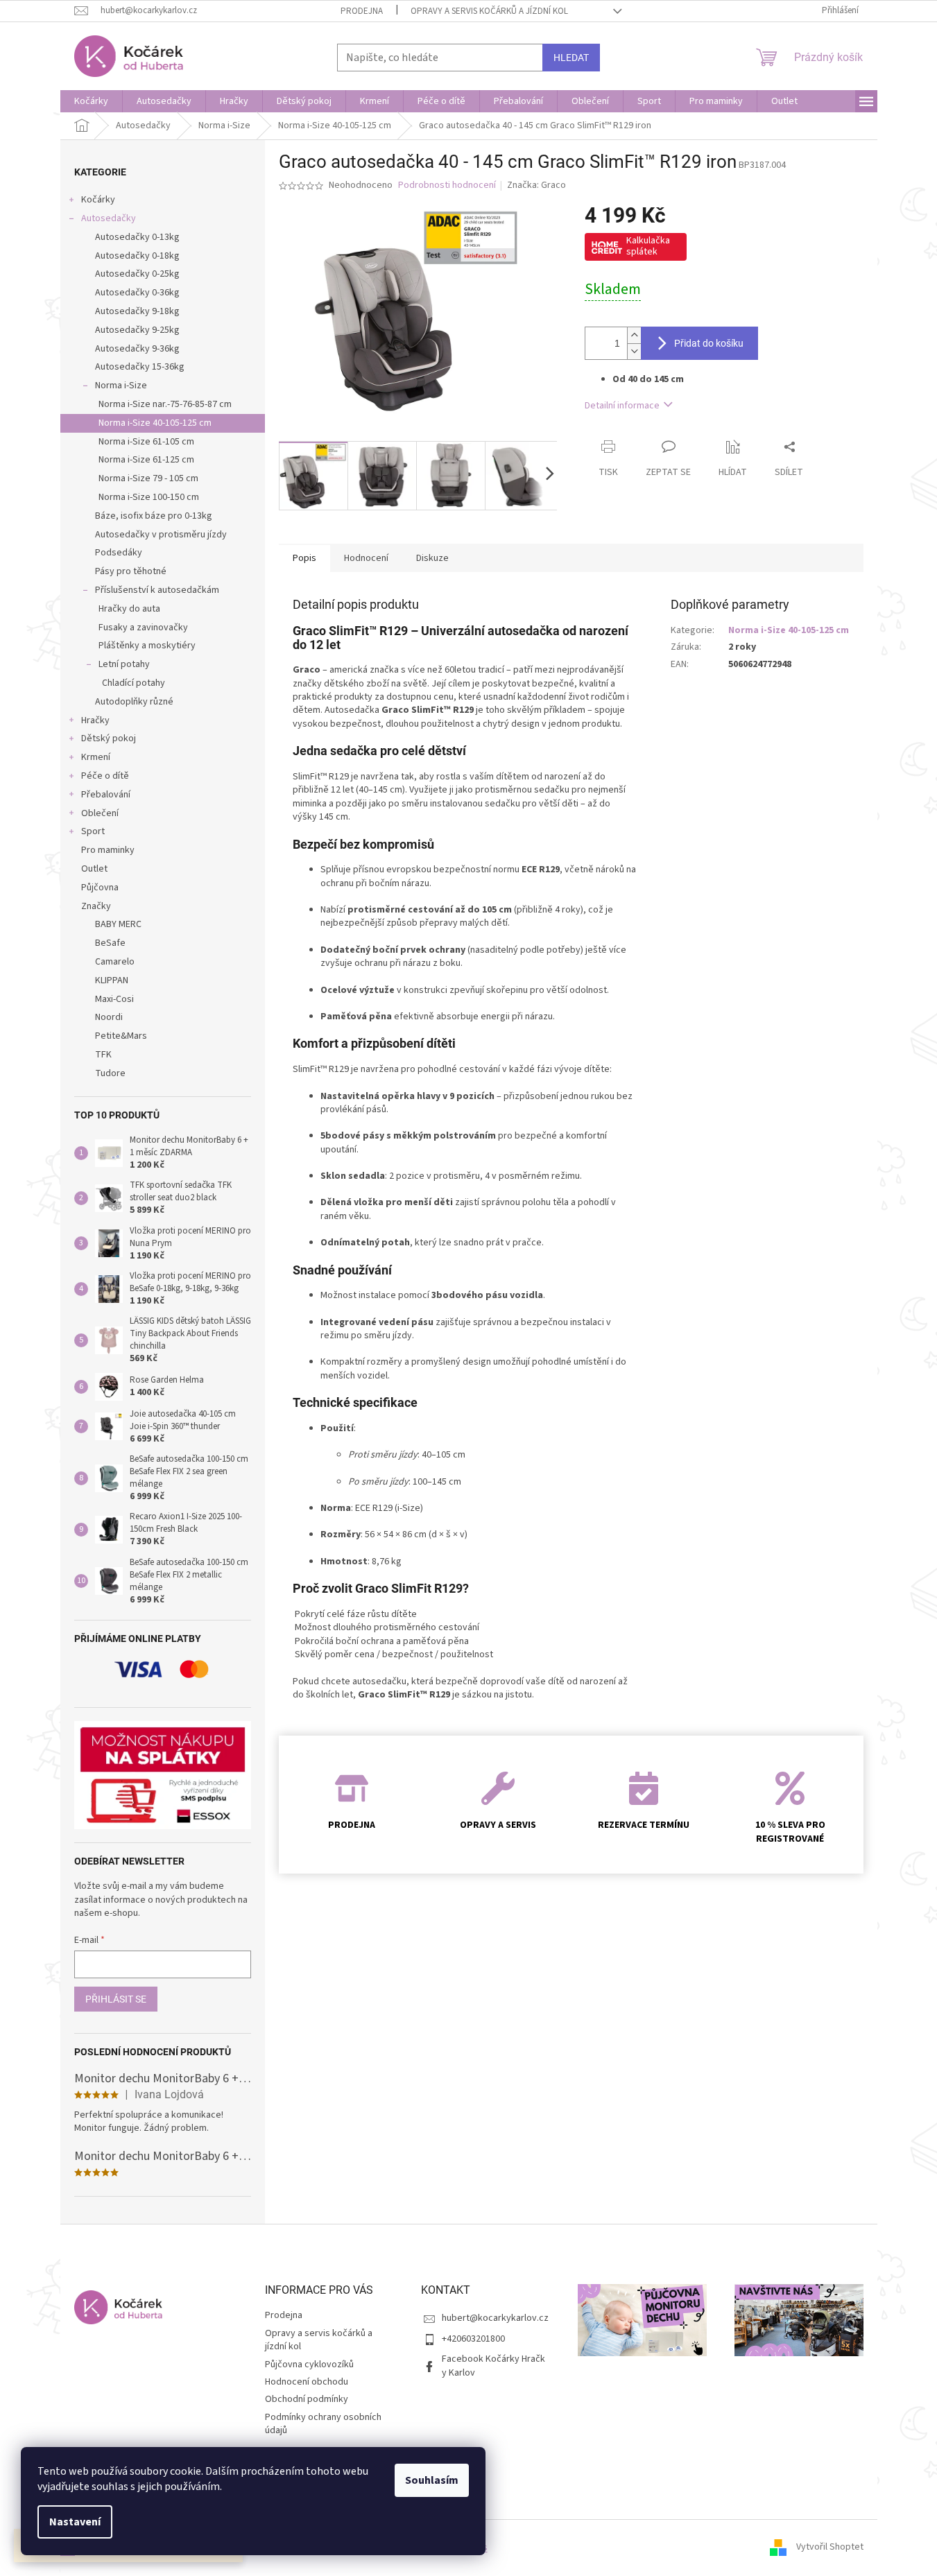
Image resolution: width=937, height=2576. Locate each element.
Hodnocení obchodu (307, 2382)
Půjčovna (100, 888)
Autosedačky (109, 218)
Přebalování (106, 795)
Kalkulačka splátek (648, 246)
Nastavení (75, 2522)
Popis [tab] (304, 558)
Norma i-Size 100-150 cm (149, 497)
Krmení (96, 757)
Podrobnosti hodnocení (447, 185)
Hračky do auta (129, 609)
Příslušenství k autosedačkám (157, 590)
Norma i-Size (121, 386)
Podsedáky (119, 553)
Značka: (536, 185)
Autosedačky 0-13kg (137, 237)
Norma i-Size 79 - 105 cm (148, 478)
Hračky (95, 720)
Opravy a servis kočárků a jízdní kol (489, 11)
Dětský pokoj (109, 738)
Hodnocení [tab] (366, 558)
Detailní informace (622, 406)
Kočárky (98, 200)
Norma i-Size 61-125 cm (146, 460)
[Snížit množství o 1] (634, 351)
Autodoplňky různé (134, 702)
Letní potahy (124, 664)
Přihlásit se (116, 1999)
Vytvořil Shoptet (830, 2548)
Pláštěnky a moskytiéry (147, 646)
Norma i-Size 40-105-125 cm (155, 423)
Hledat (571, 58)
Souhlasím (432, 2480)
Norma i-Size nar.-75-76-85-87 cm (165, 404)
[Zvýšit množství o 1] (634, 335)
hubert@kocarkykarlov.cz (495, 2318)
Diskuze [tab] (432, 558)
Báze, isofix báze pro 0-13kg (154, 516)
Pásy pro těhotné (131, 571)
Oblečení (100, 813)
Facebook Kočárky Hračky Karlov (493, 2366)
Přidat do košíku (709, 343)
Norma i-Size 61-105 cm (146, 442)
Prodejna (362, 11)
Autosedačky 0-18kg (137, 256)
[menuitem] (91, 101)
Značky (96, 906)
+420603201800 (473, 2339)
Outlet (94, 869)
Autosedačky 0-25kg (137, 274)
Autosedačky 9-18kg (137, 311)
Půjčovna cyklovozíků (309, 2365)
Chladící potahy (134, 683)
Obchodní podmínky (307, 2399)
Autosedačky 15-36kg (140, 367)
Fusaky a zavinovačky (143, 628)
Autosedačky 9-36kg (137, 349)
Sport (93, 831)
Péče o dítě (105, 776)
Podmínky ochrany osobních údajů (323, 2424)
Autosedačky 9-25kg (137, 330)
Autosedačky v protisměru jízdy (161, 535)
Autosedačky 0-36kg (137, 293)
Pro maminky (108, 850)
